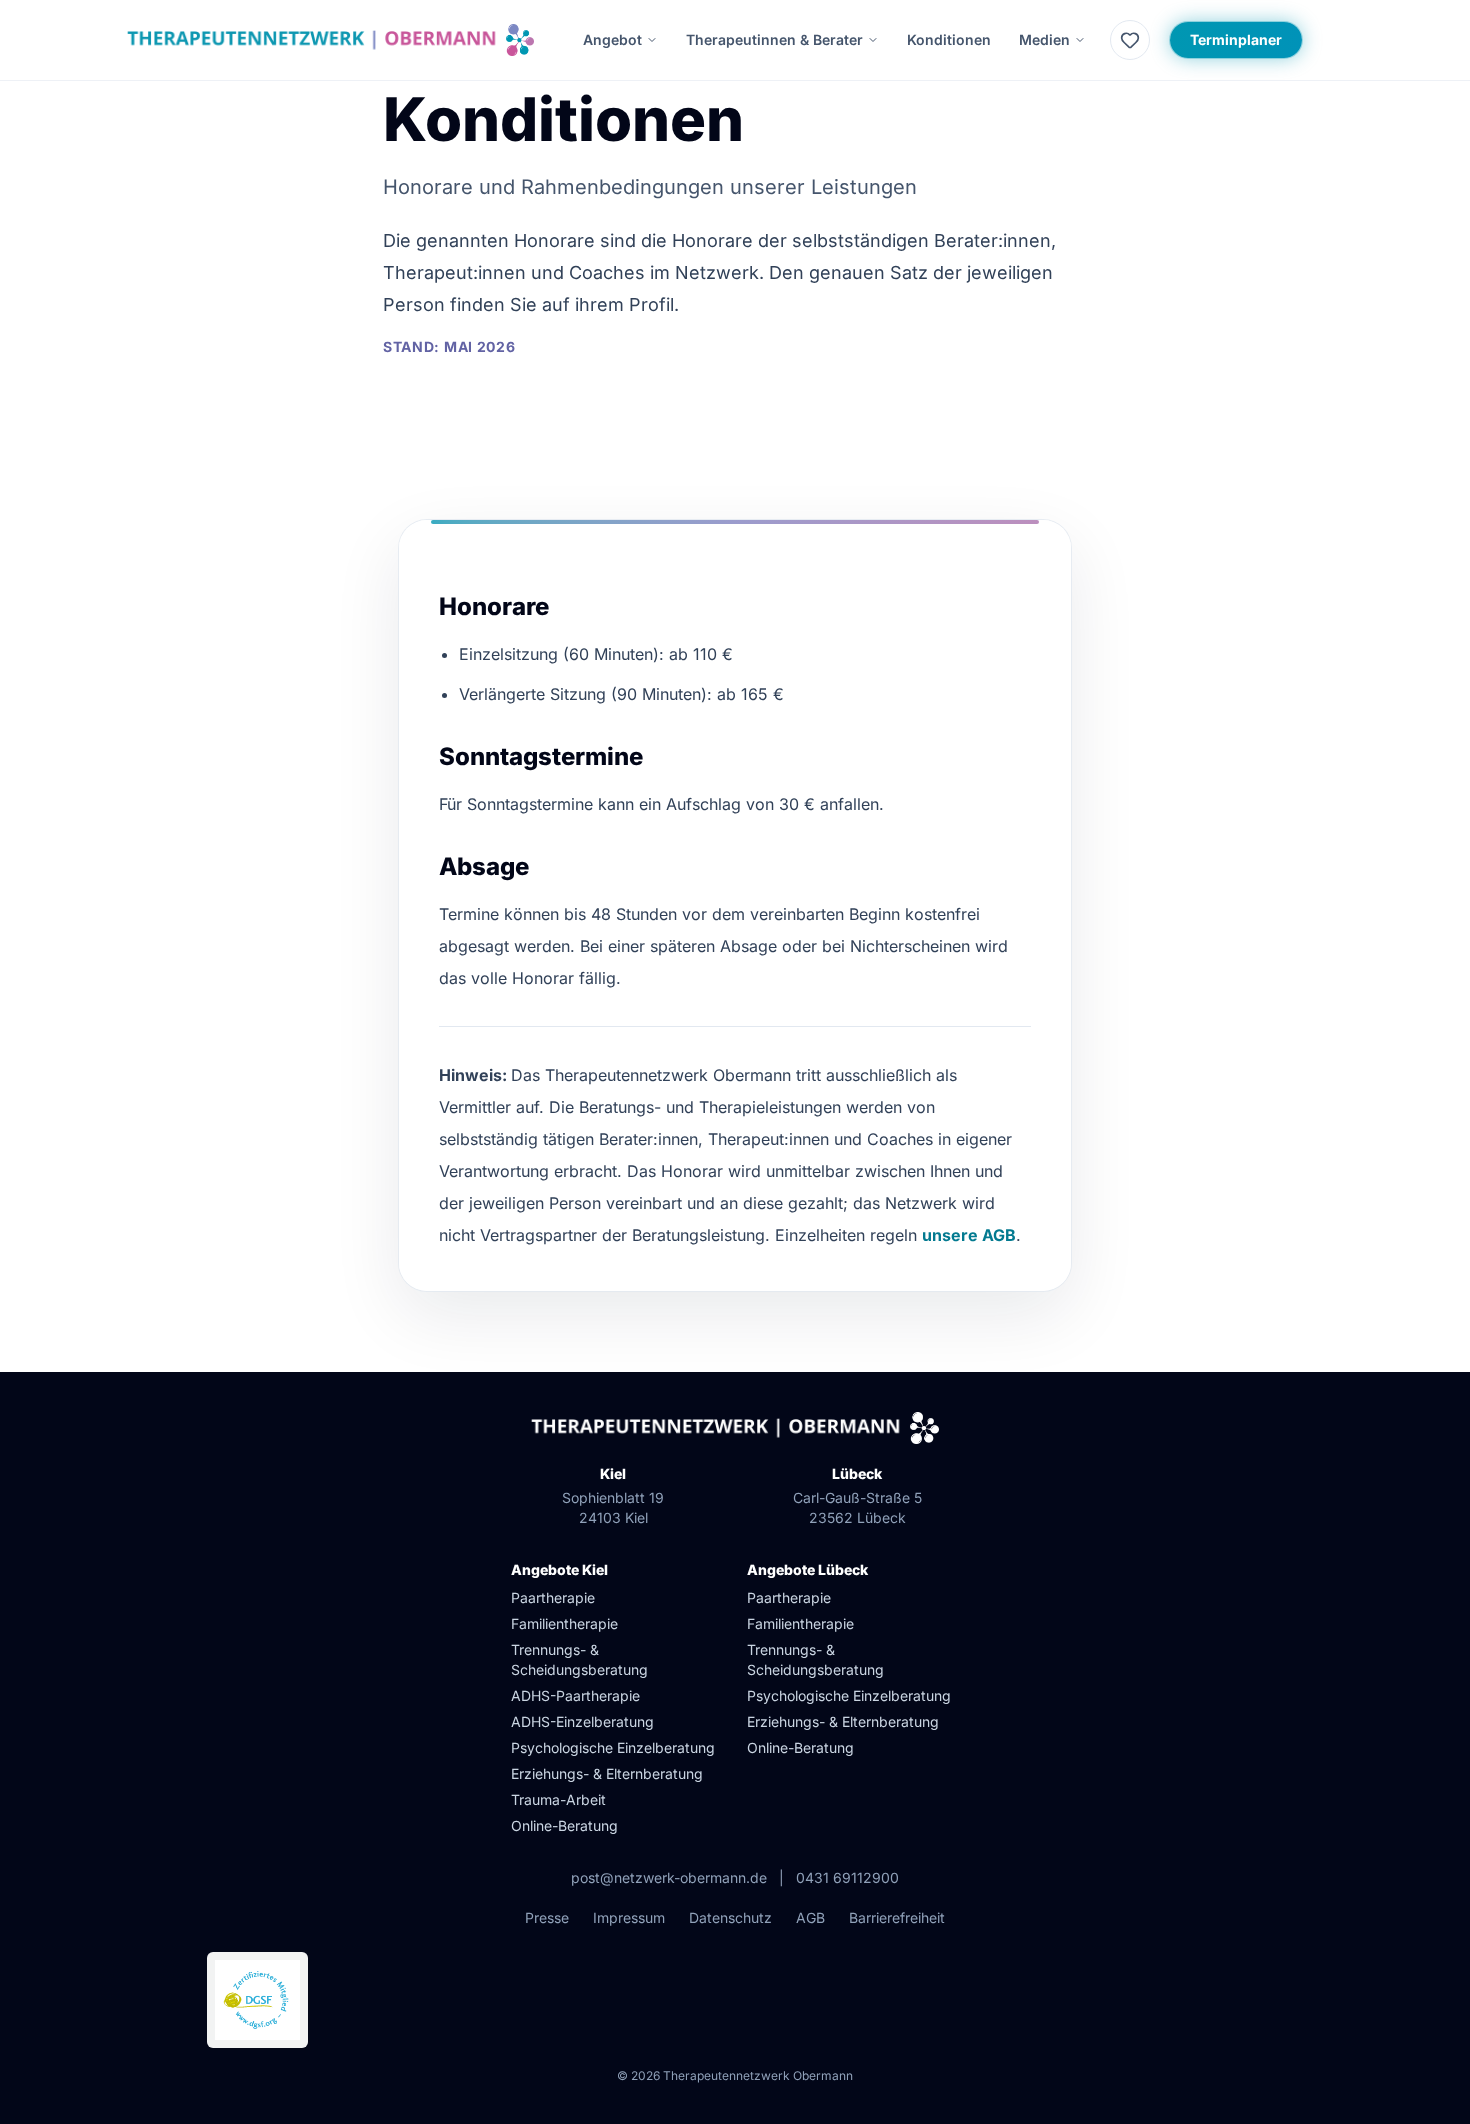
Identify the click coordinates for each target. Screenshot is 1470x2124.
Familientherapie (564, 1623)
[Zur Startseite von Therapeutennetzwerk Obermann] (330, 40)
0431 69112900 (847, 1877)
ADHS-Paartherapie (575, 1695)
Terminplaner (1246, 39)
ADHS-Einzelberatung (582, 1721)
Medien (1044, 39)
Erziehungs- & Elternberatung (607, 1773)
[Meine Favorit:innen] (1130, 40)
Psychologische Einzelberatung (613, 1747)
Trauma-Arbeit (558, 1799)
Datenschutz (730, 1917)
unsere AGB (969, 1235)
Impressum (629, 1917)
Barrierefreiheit (897, 1917)
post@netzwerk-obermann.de (669, 1877)
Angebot (612, 39)
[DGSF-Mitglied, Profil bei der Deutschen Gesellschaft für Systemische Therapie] (257, 2000)
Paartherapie (553, 1597)
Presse (547, 1917)
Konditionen (949, 39)
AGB (810, 1917)
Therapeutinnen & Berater (774, 39)
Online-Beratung (564, 1825)
